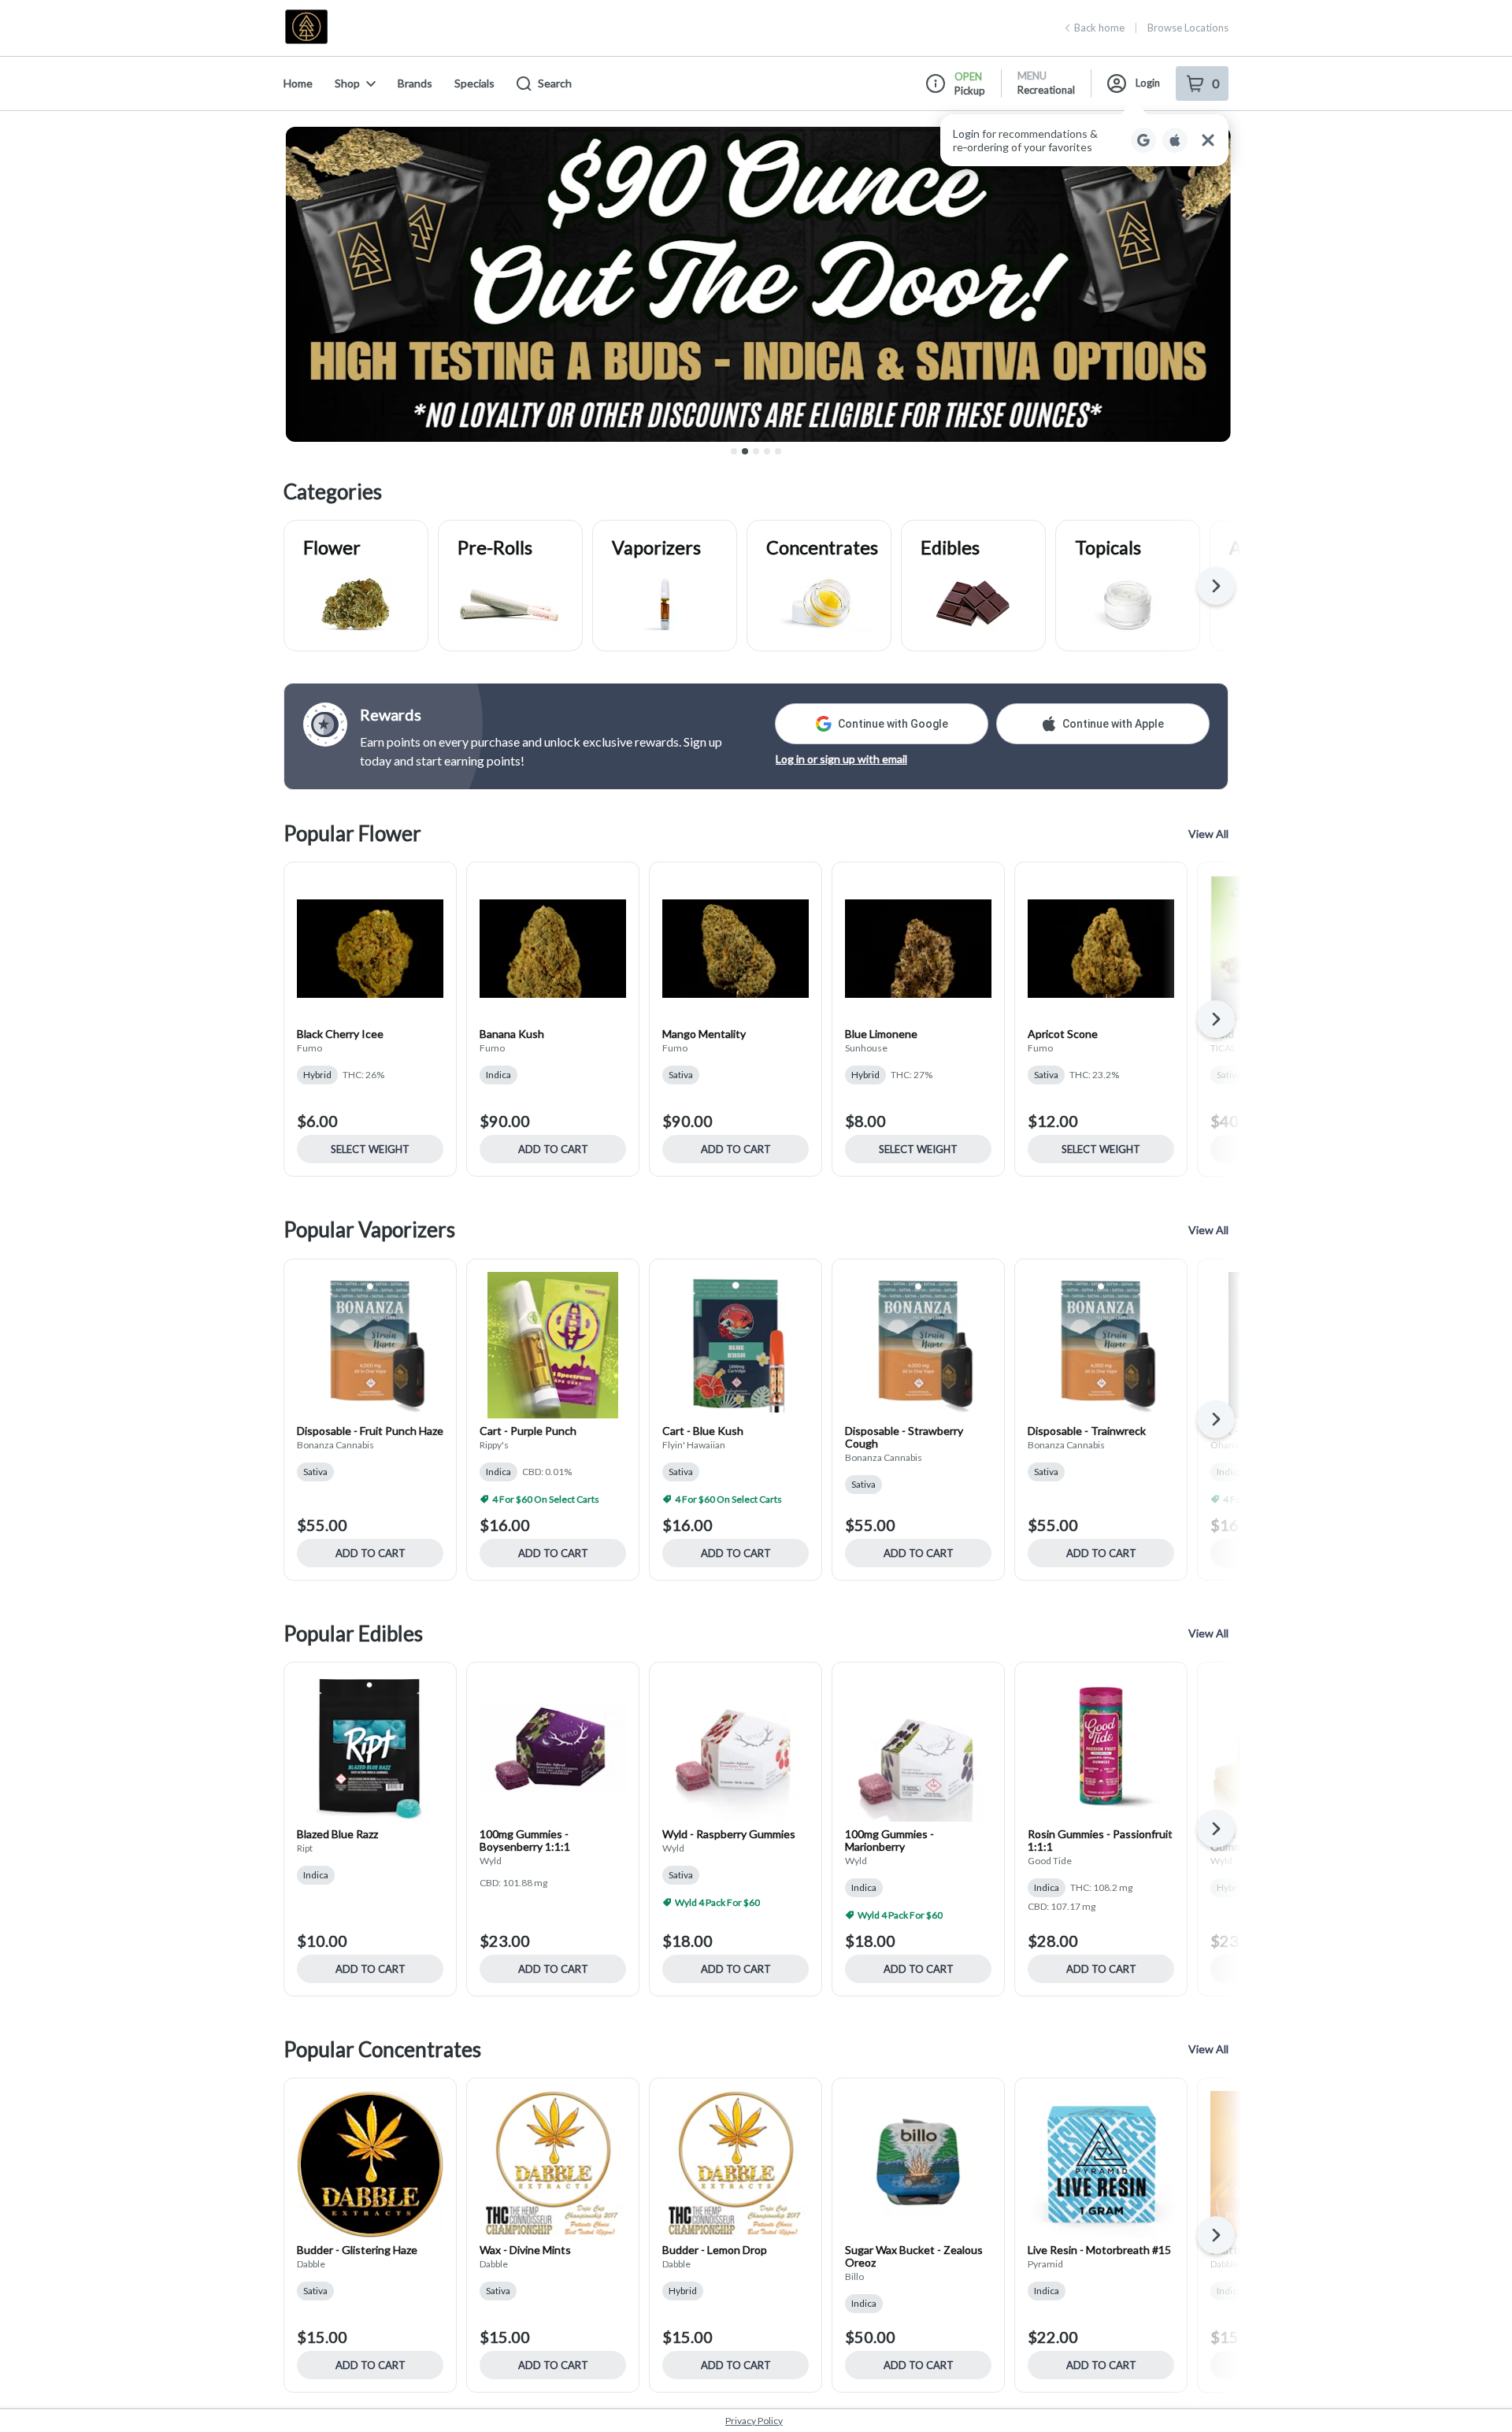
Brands (415, 83)
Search (555, 83)
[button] (1084, 140)
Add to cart (553, 1149)
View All (1208, 834)
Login (1148, 83)
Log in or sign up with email (841, 759)
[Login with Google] (1143, 140)
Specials (474, 83)
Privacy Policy (754, 2421)
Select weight (370, 1149)
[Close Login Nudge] (1208, 140)
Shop (347, 83)
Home (298, 83)
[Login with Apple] (1175, 140)
